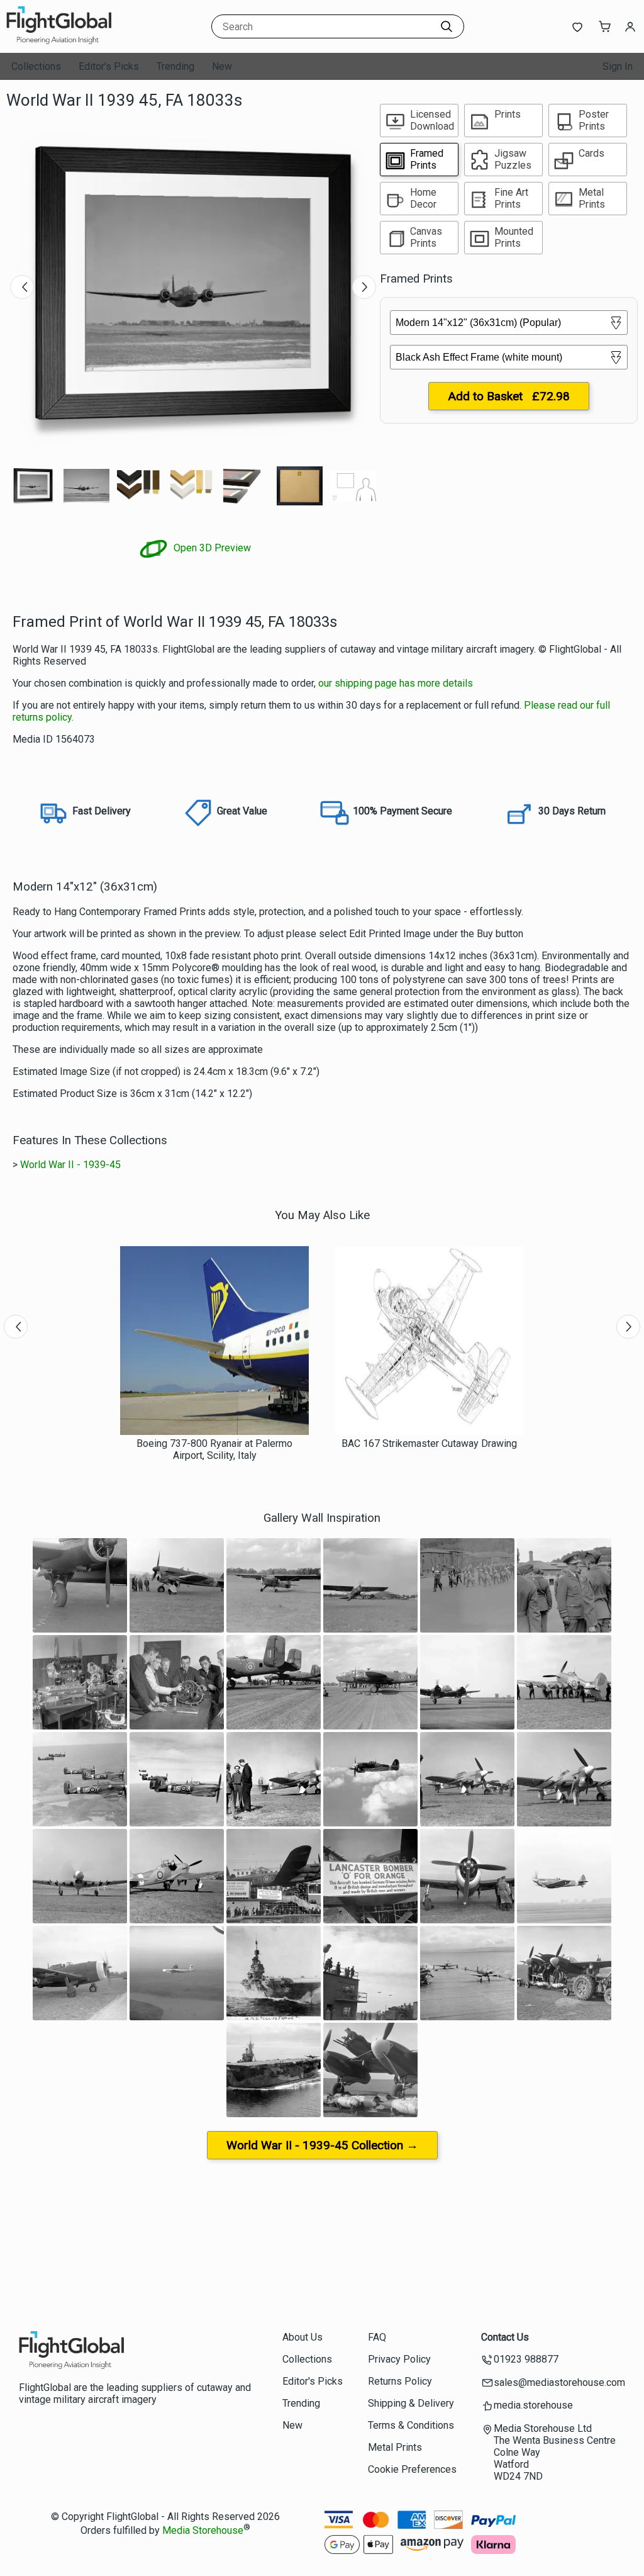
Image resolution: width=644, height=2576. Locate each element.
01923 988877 (526, 2359)
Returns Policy (400, 2381)
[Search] (447, 26)
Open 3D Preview (211, 548)
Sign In (618, 66)
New (222, 66)
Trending (175, 66)
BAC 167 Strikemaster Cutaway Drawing (429, 1443)
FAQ (377, 2337)
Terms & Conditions (411, 2425)
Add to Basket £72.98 (509, 396)
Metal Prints (395, 2447)
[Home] (85, 41)
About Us (303, 2337)
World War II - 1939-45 (70, 1165)
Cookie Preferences (412, 2469)
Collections (36, 66)
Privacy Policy (399, 2359)
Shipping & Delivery (411, 2403)
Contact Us (505, 2337)
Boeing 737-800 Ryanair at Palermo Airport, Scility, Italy (214, 1449)
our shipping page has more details (396, 683)
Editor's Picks (109, 66)
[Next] (364, 287)
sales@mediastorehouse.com (559, 2382)
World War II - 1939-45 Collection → (322, 2145)
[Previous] (22, 287)
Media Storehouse (203, 2530)
